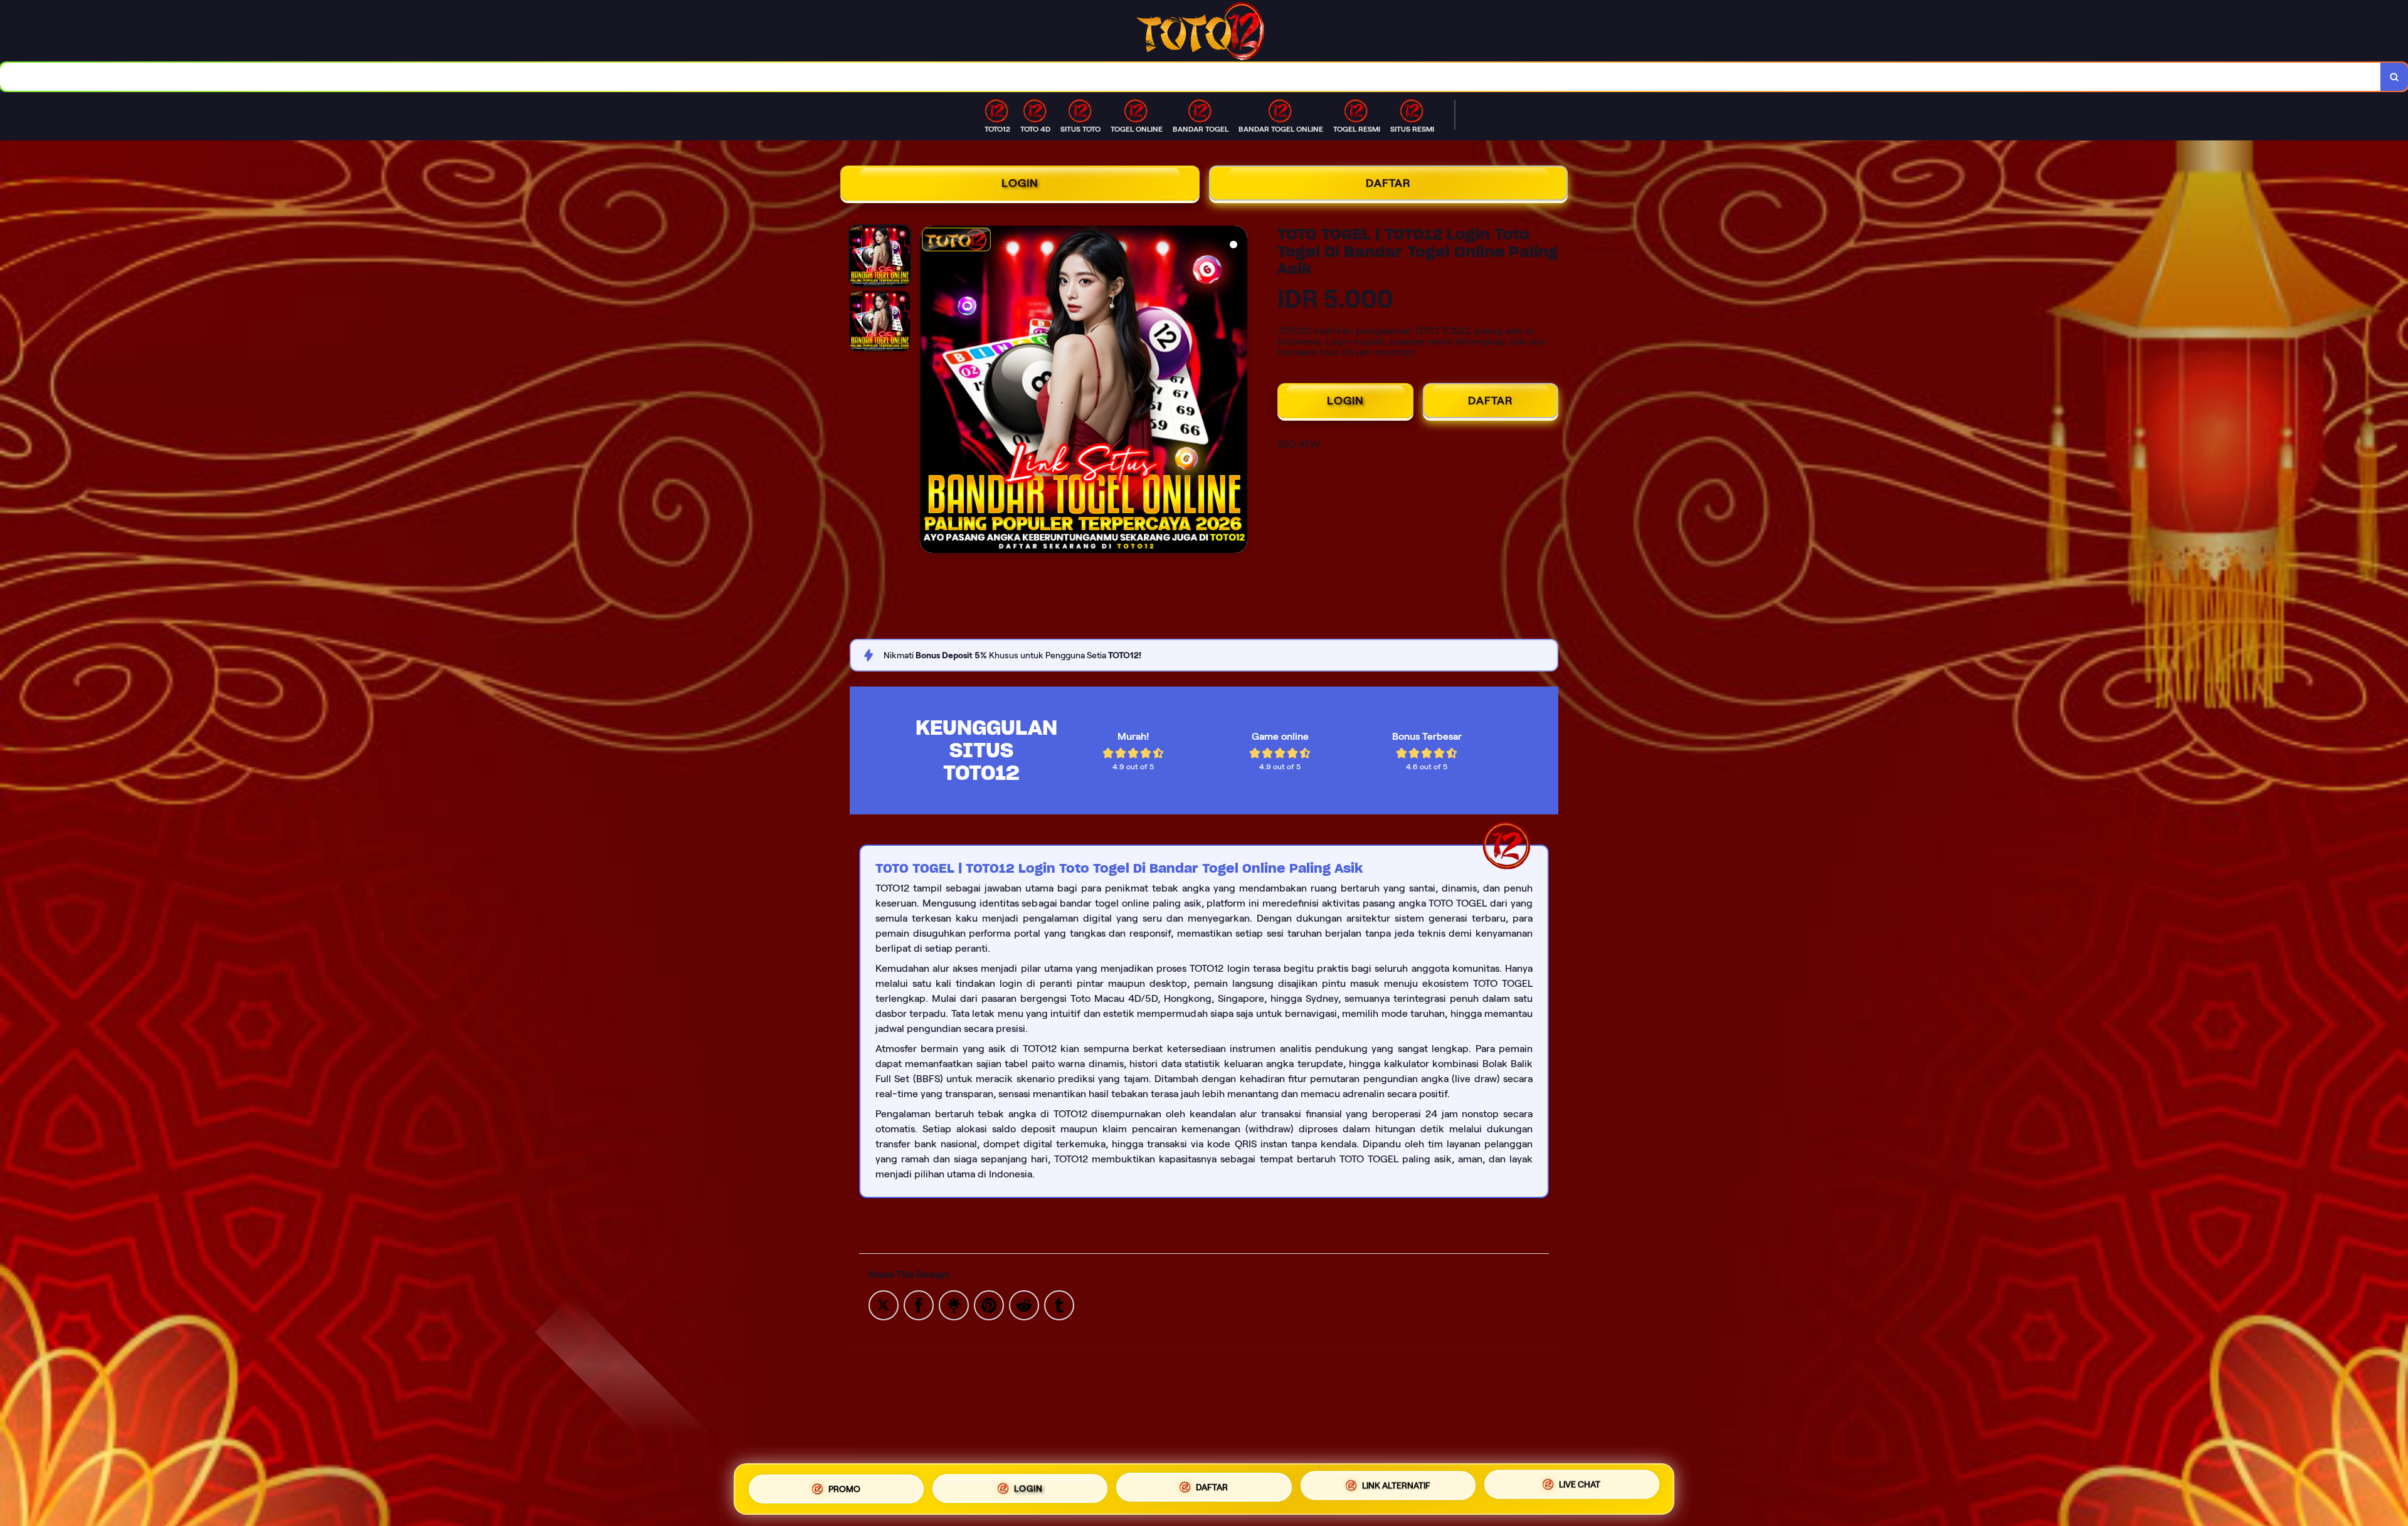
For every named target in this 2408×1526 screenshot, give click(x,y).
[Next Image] (1237, 391)
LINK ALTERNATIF (1396, 1488)
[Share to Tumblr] (1059, 1304)
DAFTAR (1388, 183)
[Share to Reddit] (1024, 1304)
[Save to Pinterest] (989, 1304)
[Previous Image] (930, 391)
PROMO (844, 1487)
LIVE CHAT (1580, 1488)
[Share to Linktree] (954, 1304)
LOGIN (1020, 183)
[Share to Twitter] (884, 1304)
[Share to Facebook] (919, 1304)
